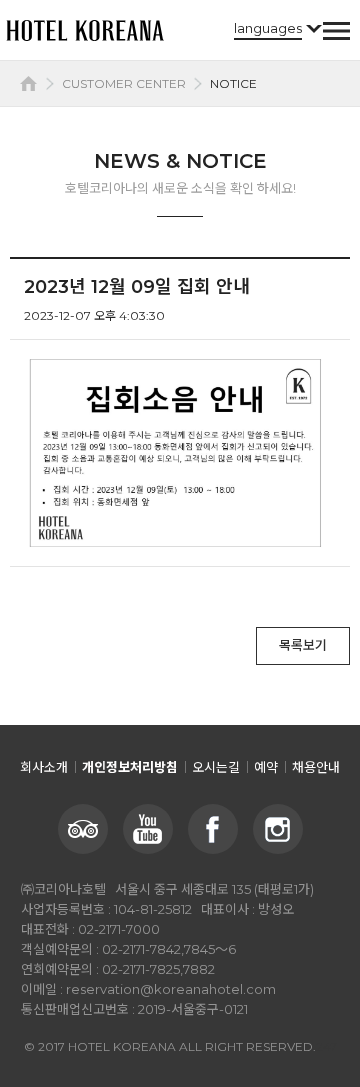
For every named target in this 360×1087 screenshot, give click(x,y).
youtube (148, 829)
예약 (266, 767)
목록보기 (303, 645)
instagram (278, 829)
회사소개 (44, 767)
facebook (213, 829)
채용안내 (316, 767)
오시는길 (216, 767)
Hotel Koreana (85, 30)
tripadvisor (83, 829)
